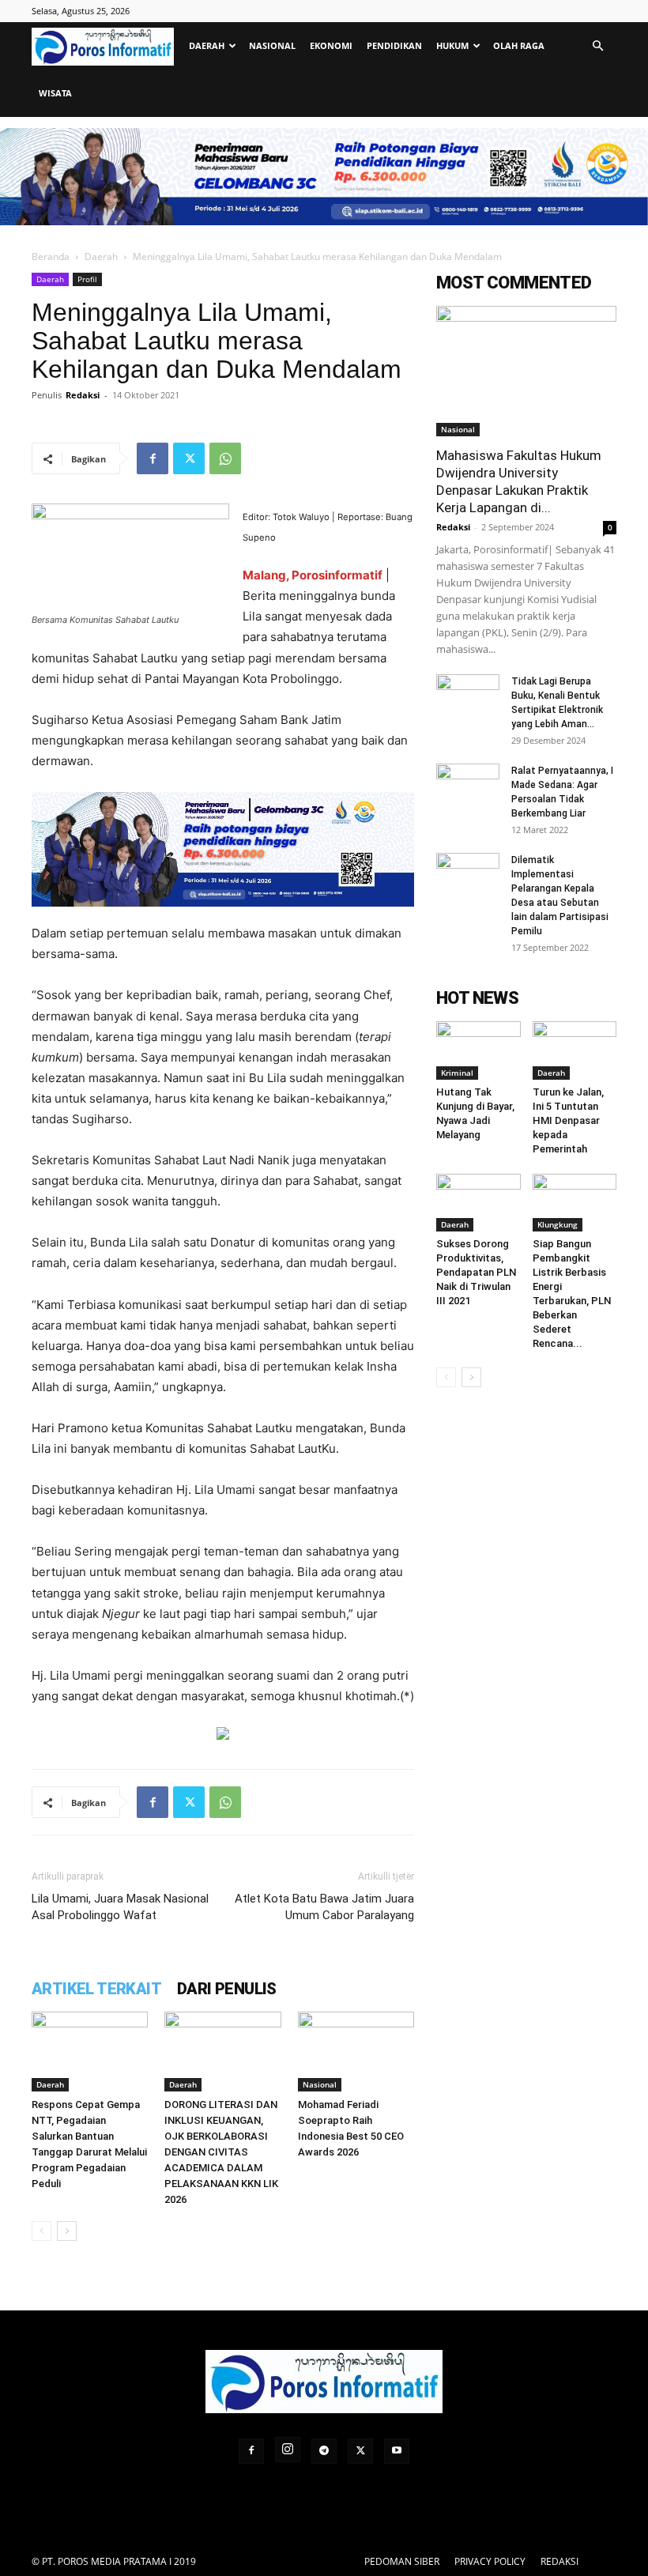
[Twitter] (189, 458)
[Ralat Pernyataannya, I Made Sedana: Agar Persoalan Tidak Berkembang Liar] (468, 786)
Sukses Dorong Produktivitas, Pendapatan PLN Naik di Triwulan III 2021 (476, 1272)
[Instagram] (288, 2450)
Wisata (55, 93)
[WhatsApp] (225, 458)
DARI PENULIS (227, 1989)
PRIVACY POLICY (490, 2561)
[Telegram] (324, 2451)
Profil (87, 279)
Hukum (452, 45)
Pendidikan (394, 45)
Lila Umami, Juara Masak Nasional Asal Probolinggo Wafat (120, 1907)
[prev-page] (41, 2231)
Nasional (272, 45)
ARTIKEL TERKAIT (96, 1989)
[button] (597, 46)
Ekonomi (331, 45)
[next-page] (67, 2231)
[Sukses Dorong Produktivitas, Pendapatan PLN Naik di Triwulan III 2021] (478, 1203)
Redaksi (83, 395)
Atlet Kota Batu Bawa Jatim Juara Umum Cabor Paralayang (324, 1907)
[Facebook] (153, 458)
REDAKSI (559, 2561)
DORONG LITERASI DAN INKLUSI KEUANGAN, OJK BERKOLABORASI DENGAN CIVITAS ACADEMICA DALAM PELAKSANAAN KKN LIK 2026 (221, 2152)
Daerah (207, 45)
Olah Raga (519, 45)
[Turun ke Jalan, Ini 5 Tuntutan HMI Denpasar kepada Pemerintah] (575, 1050)
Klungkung (558, 1224)
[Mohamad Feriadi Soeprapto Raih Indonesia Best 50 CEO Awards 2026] (356, 2052)
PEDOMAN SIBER (402, 2561)
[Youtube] (397, 2451)
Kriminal (457, 1073)
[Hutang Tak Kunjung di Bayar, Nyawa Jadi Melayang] (478, 1050)
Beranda (51, 256)
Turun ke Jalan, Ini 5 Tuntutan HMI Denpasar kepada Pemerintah (568, 1120)
